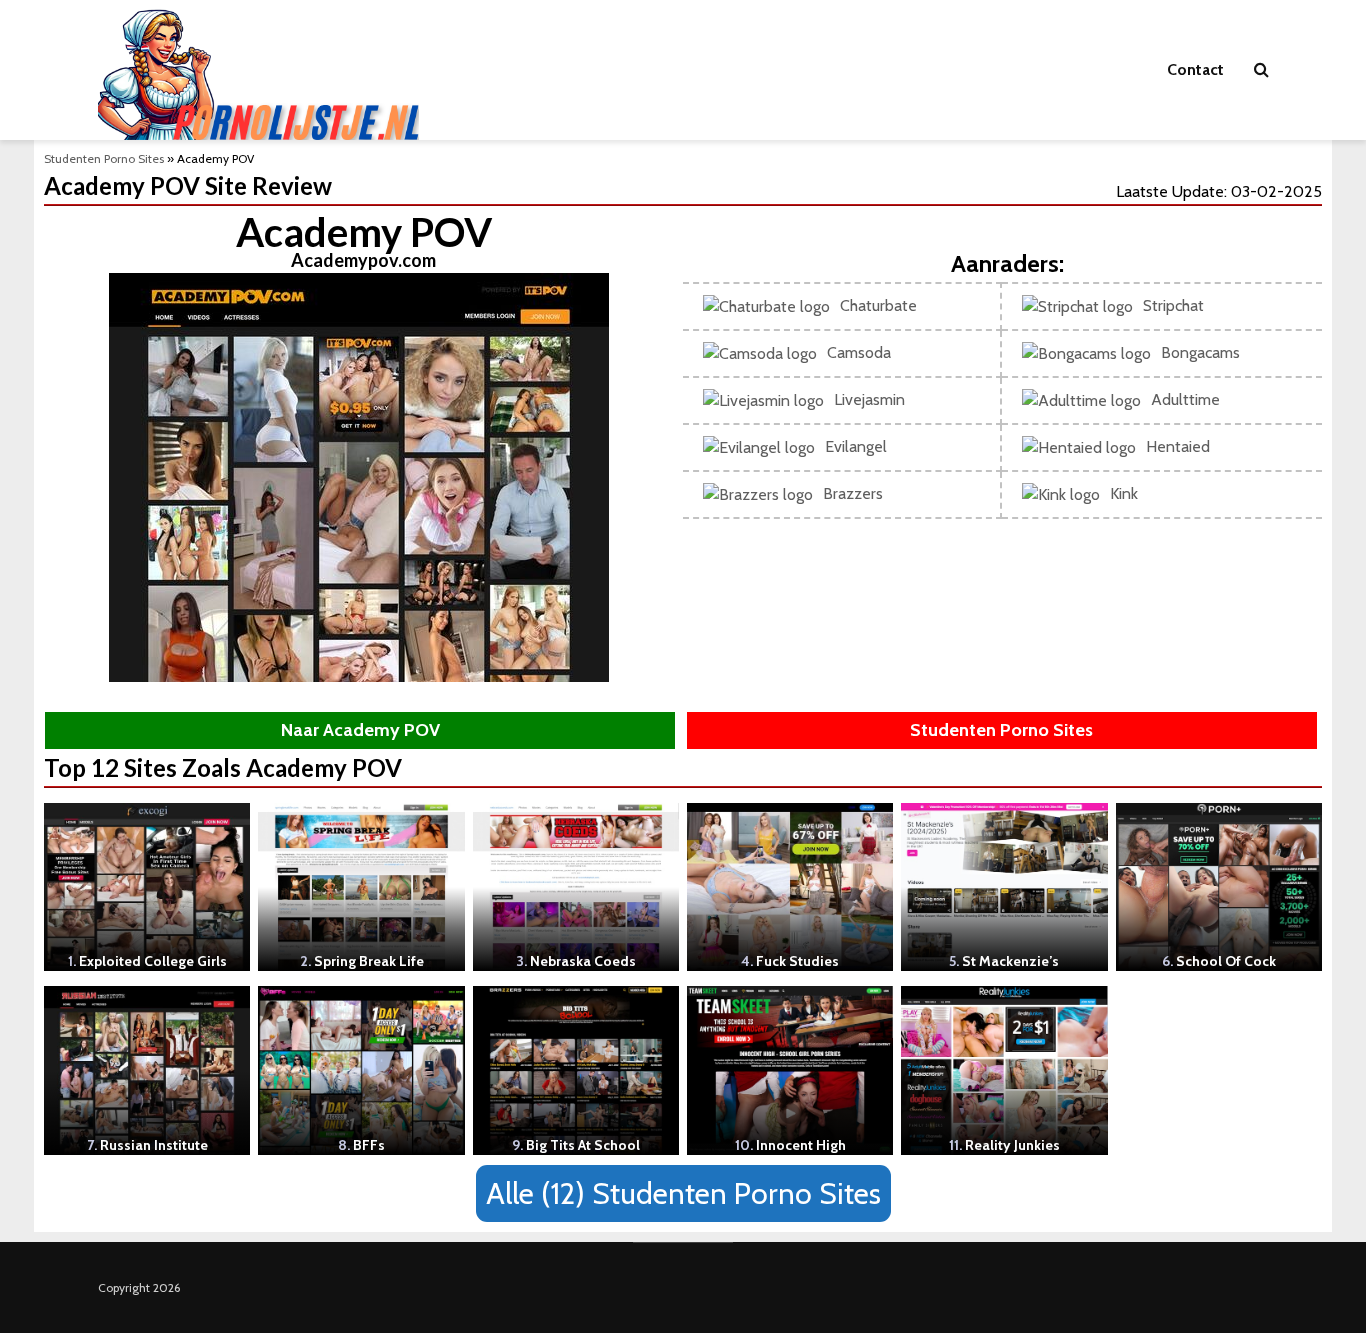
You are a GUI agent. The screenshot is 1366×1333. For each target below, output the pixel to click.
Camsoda (859, 352)
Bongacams (1200, 352)
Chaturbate (878, 305)
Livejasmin (869, 399)
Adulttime (1185, 399)
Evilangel (856, 446)
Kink (1124, 493)
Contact (1195, 69)
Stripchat (1173, 305)
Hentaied (1178, 446)
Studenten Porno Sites (104, 158)
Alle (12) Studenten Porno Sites (683, 1193)
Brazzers (853, 493)
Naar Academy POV (360, 730)
